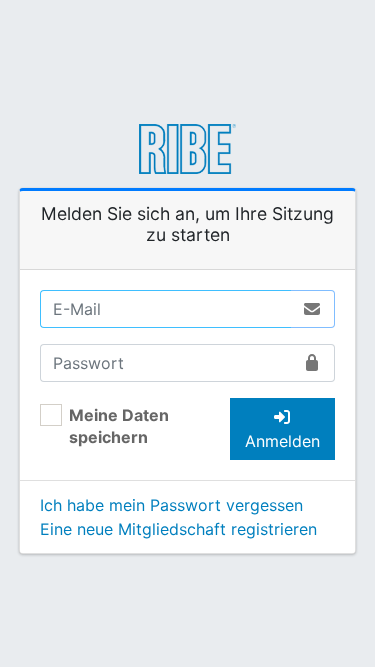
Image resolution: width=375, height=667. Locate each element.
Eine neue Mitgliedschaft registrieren (178, 529)
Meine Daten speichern (119, 426)
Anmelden (282, 441)
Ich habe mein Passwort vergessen (171, 505)
